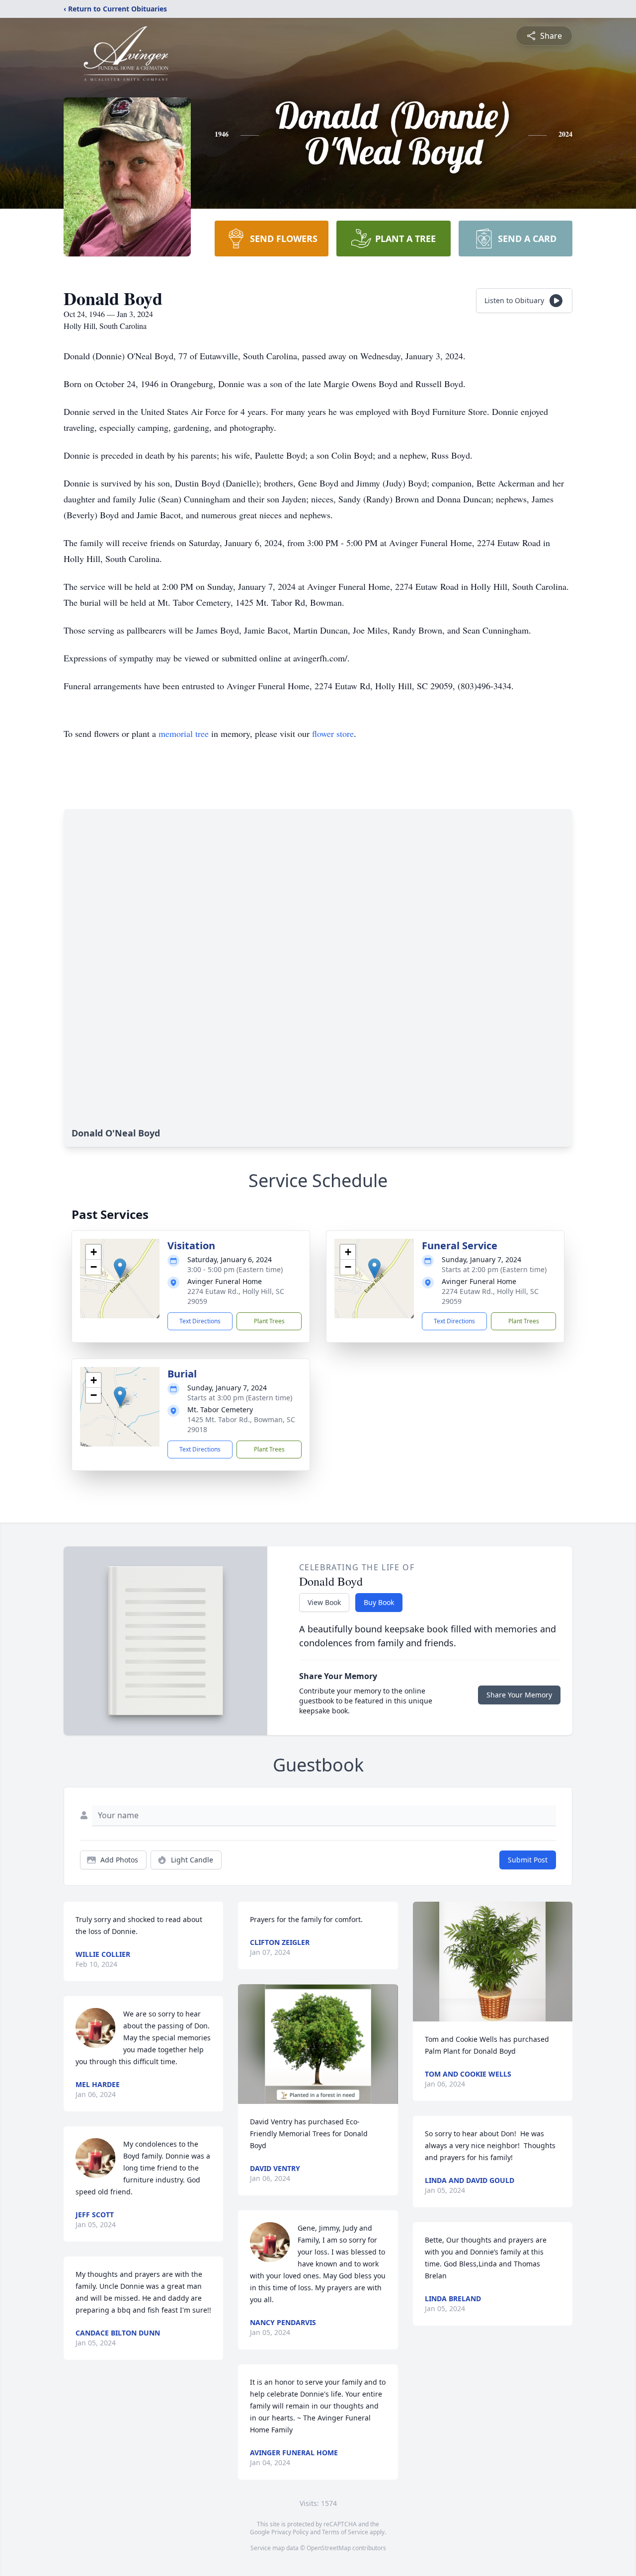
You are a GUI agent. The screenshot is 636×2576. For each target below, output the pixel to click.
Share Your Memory (519, 1695)
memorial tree (184, 733)
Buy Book (379, 1602)
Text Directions (200, 1321)
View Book (324, 1602)
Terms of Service (345, 2532)
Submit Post (528, 1860)
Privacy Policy (290, 2532)
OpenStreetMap (329, 2548)
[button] (120, 1268)
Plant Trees (269, 1321)
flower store (333, 733)
